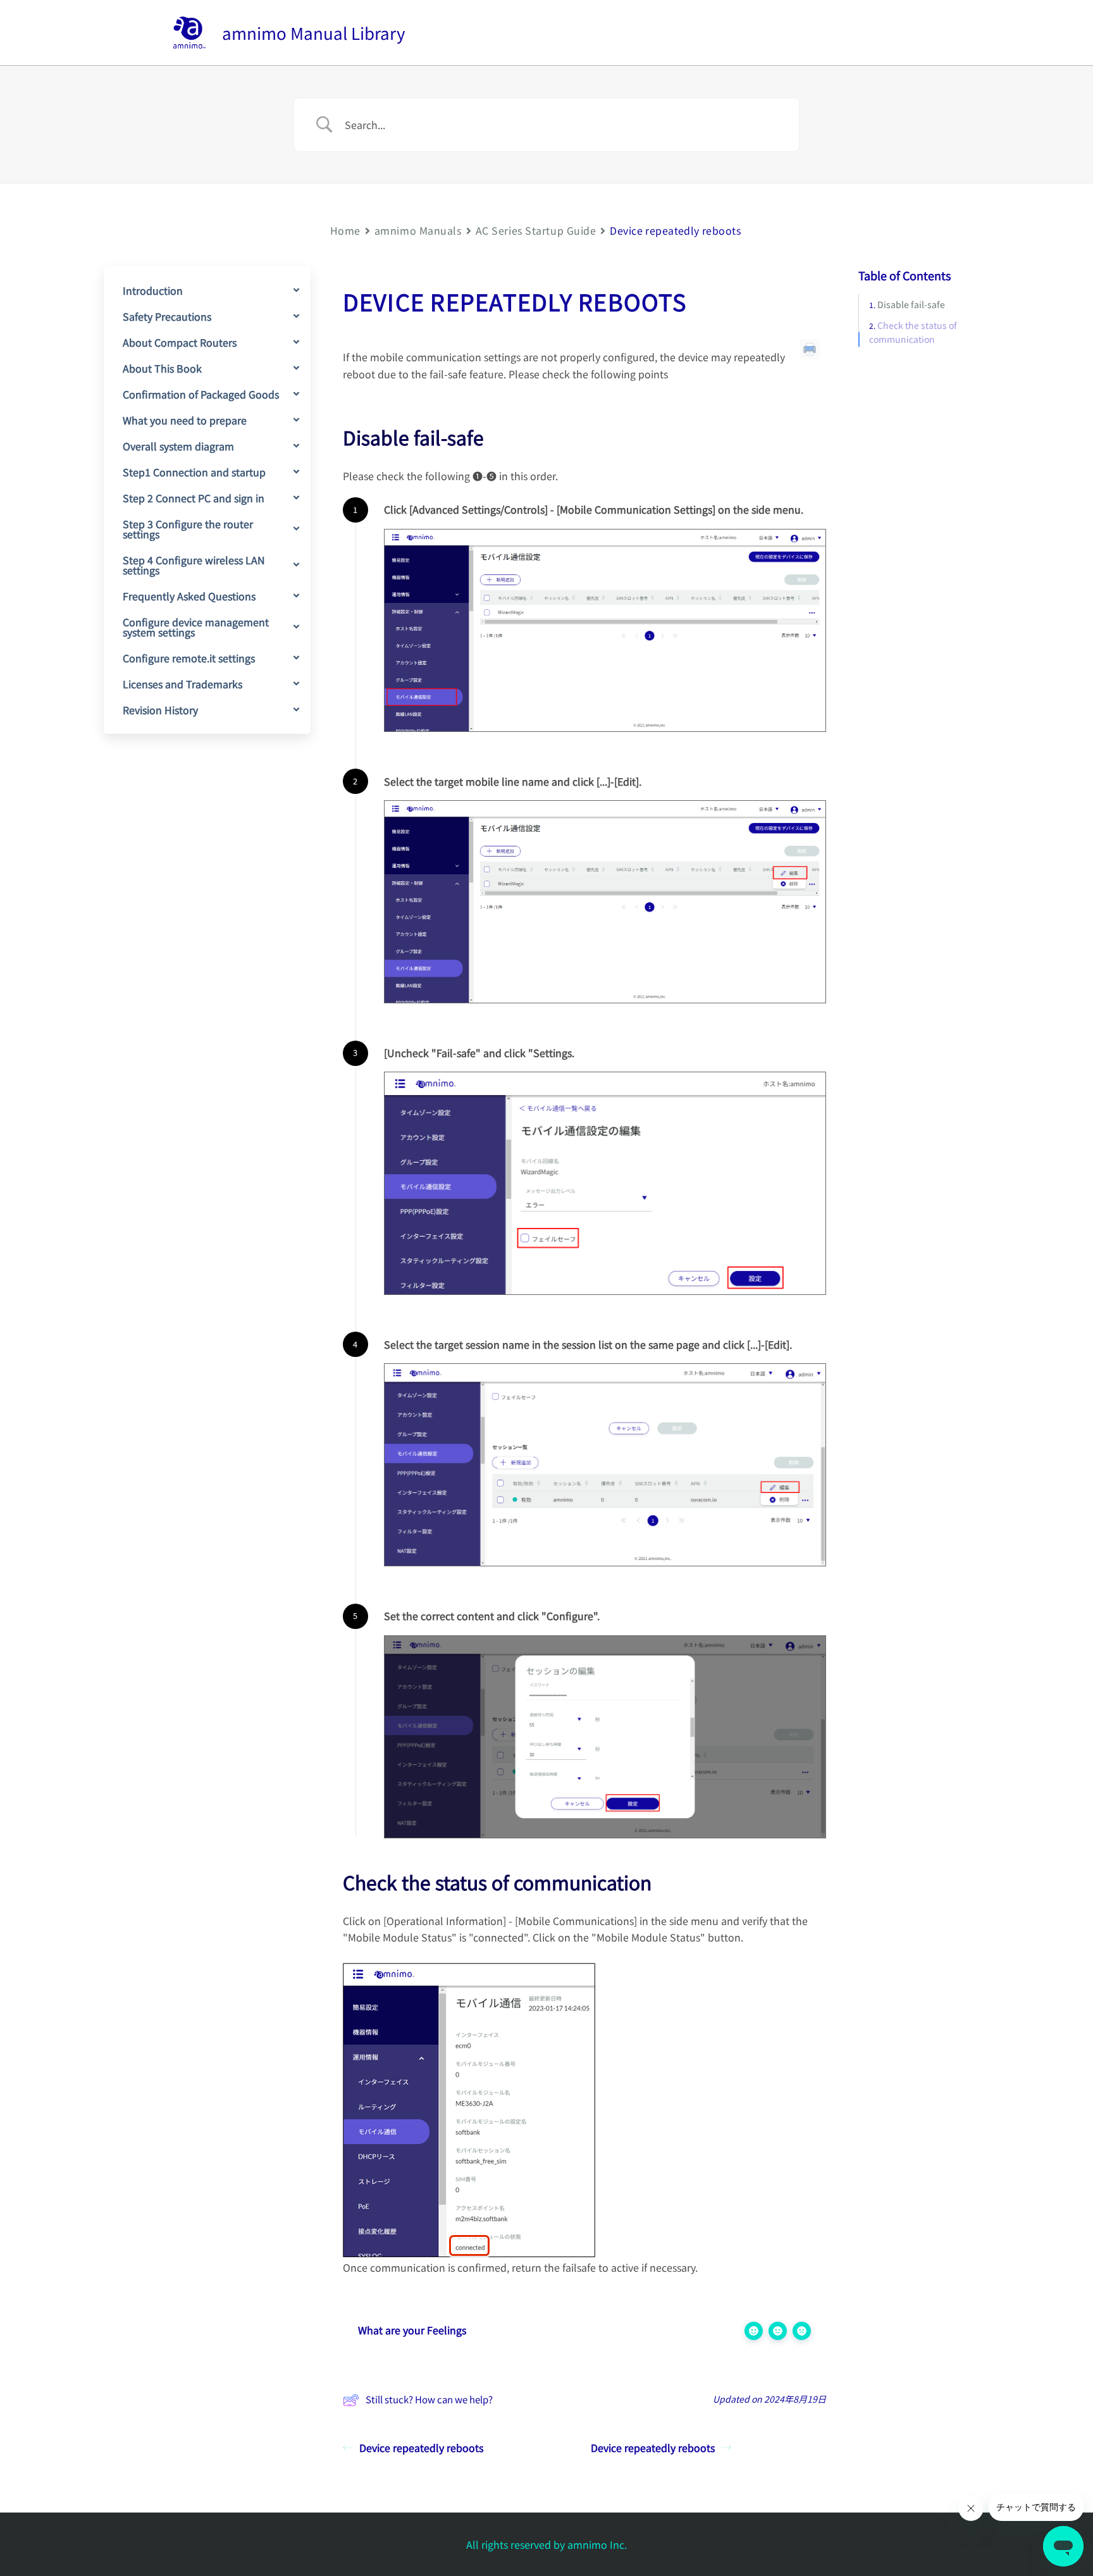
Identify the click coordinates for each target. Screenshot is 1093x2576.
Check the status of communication (913, 332)
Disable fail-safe (911, 305)
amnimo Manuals (418, 230)
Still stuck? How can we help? (429, 2399)
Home (345, 230)
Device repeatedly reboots (421, 2448)
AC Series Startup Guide (536, 230)
